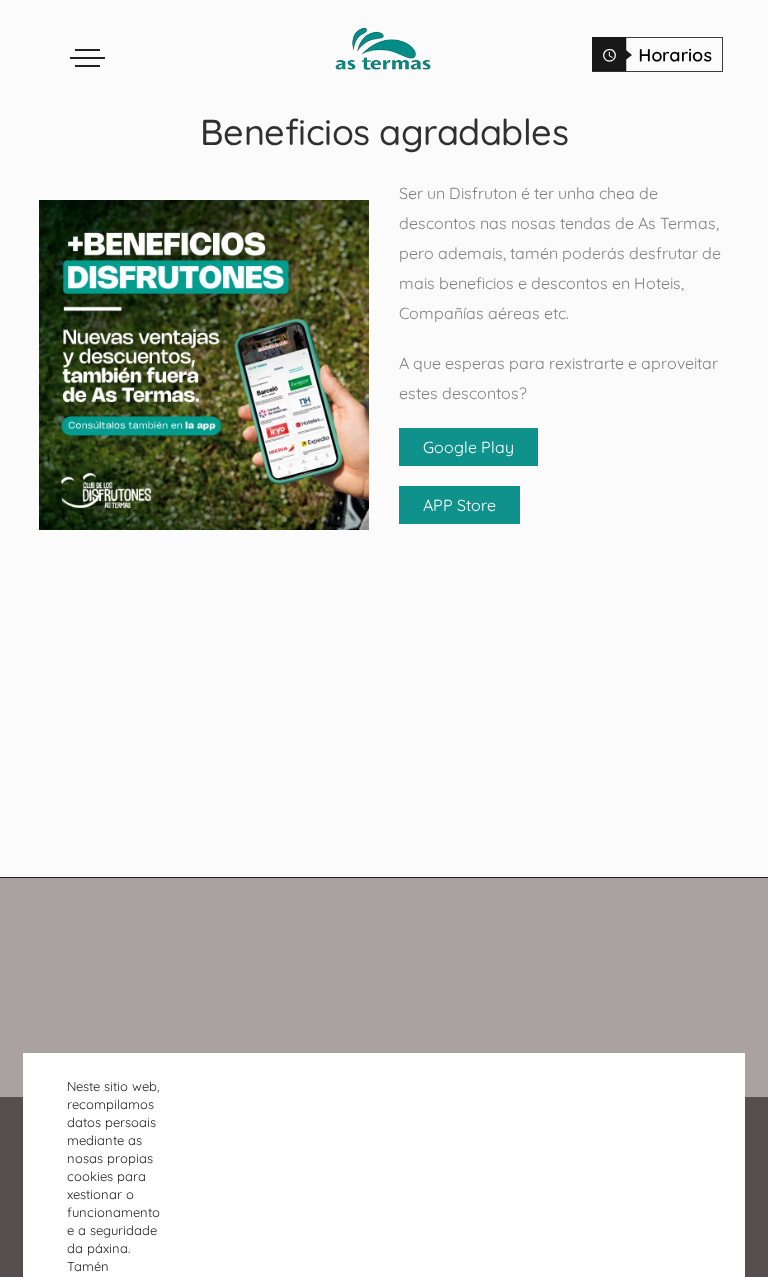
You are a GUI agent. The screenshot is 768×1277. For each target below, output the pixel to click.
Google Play (468, 447)
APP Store (459, 505)
